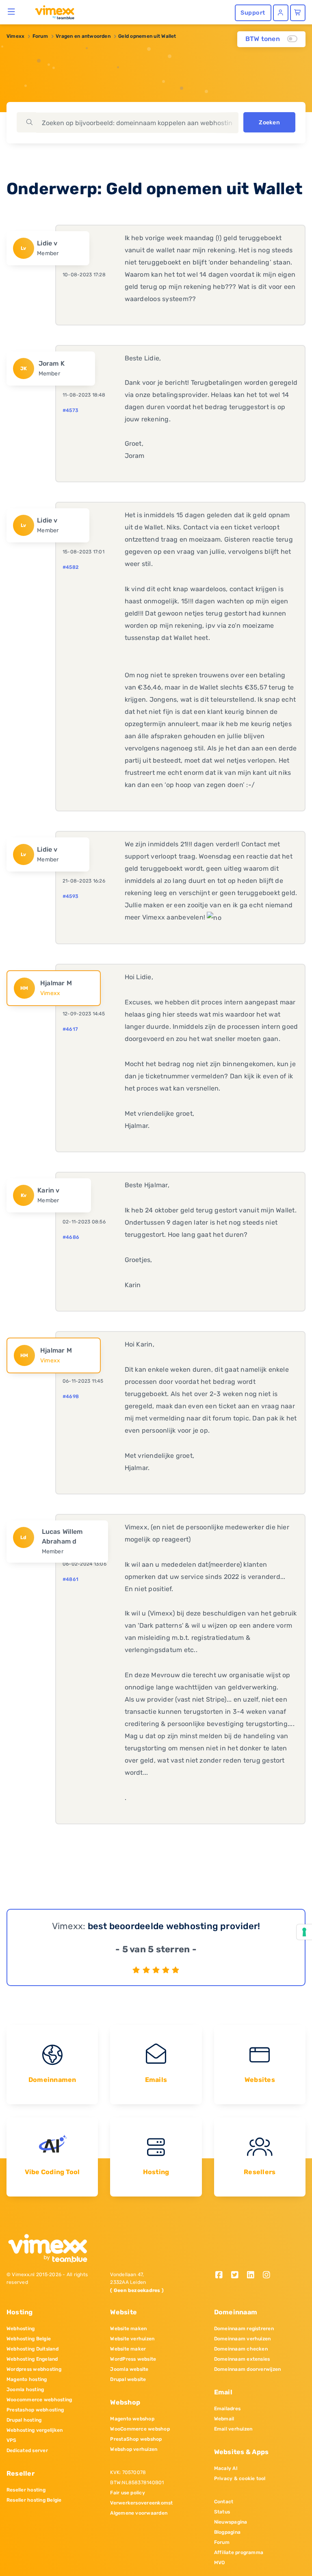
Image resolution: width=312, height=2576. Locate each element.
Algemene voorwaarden (139, 2513)
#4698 (71, 1396)
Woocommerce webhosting (39, 2400)
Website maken (128, 2329)
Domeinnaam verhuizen (243, 2339)
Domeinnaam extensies (242, 2359)
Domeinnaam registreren (244, 2329)
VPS (12, 2440)
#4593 (70, 896)
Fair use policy (128, 2493)
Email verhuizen (233, 2429)
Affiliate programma (239, 2552)
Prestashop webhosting (35, 2410)
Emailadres (227, 2409)
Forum (40, 36)
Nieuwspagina (231, 2522)
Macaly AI (226, 2468)
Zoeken (269, 123)
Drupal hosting (24, 2420)
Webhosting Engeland (32, 2359)
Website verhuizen (132, 2339)
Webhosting (21, 2329)
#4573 (70, 410)
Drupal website (128, 2379)
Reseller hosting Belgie (34, 2500)
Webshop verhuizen (134, 2449)
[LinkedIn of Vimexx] (253, 2276)
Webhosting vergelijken (35, 2430)
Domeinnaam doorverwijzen (248, 2369)
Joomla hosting (25, 2390)
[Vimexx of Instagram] (268, 2276)
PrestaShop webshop (136, 2439)
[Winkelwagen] (298, 13)
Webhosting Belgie (29, 2339)
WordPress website (133, 2359)
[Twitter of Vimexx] (238, 2276)
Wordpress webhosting (34, 2369)
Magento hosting (27, 2379)
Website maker (128, 2349)
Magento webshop (132, 2419)
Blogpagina (227, 2532)
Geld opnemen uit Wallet (147, 36)
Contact (224, 2502)
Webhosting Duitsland (32, 2349)
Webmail (224, 2419)
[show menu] (12, 11)
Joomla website (129, 2369)
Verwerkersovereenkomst (141, 2503)
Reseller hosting (26, 2490)
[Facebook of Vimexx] (222, 2276)
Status (222, 2512)
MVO (220, 2563)
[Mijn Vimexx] (281, 13)
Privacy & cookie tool (240, 2478)
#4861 (70, 1579)
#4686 (71, 1237)
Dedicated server (27, 2450)
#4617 (70, 1029)
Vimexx (15, 36)
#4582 (70, 567)
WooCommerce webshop (140, 2429)
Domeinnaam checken (241, 2349)
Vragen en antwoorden (83, 36)
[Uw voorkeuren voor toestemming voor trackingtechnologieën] (304, 1932)
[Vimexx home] (51, 12)
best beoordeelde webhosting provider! (174, 1926)
